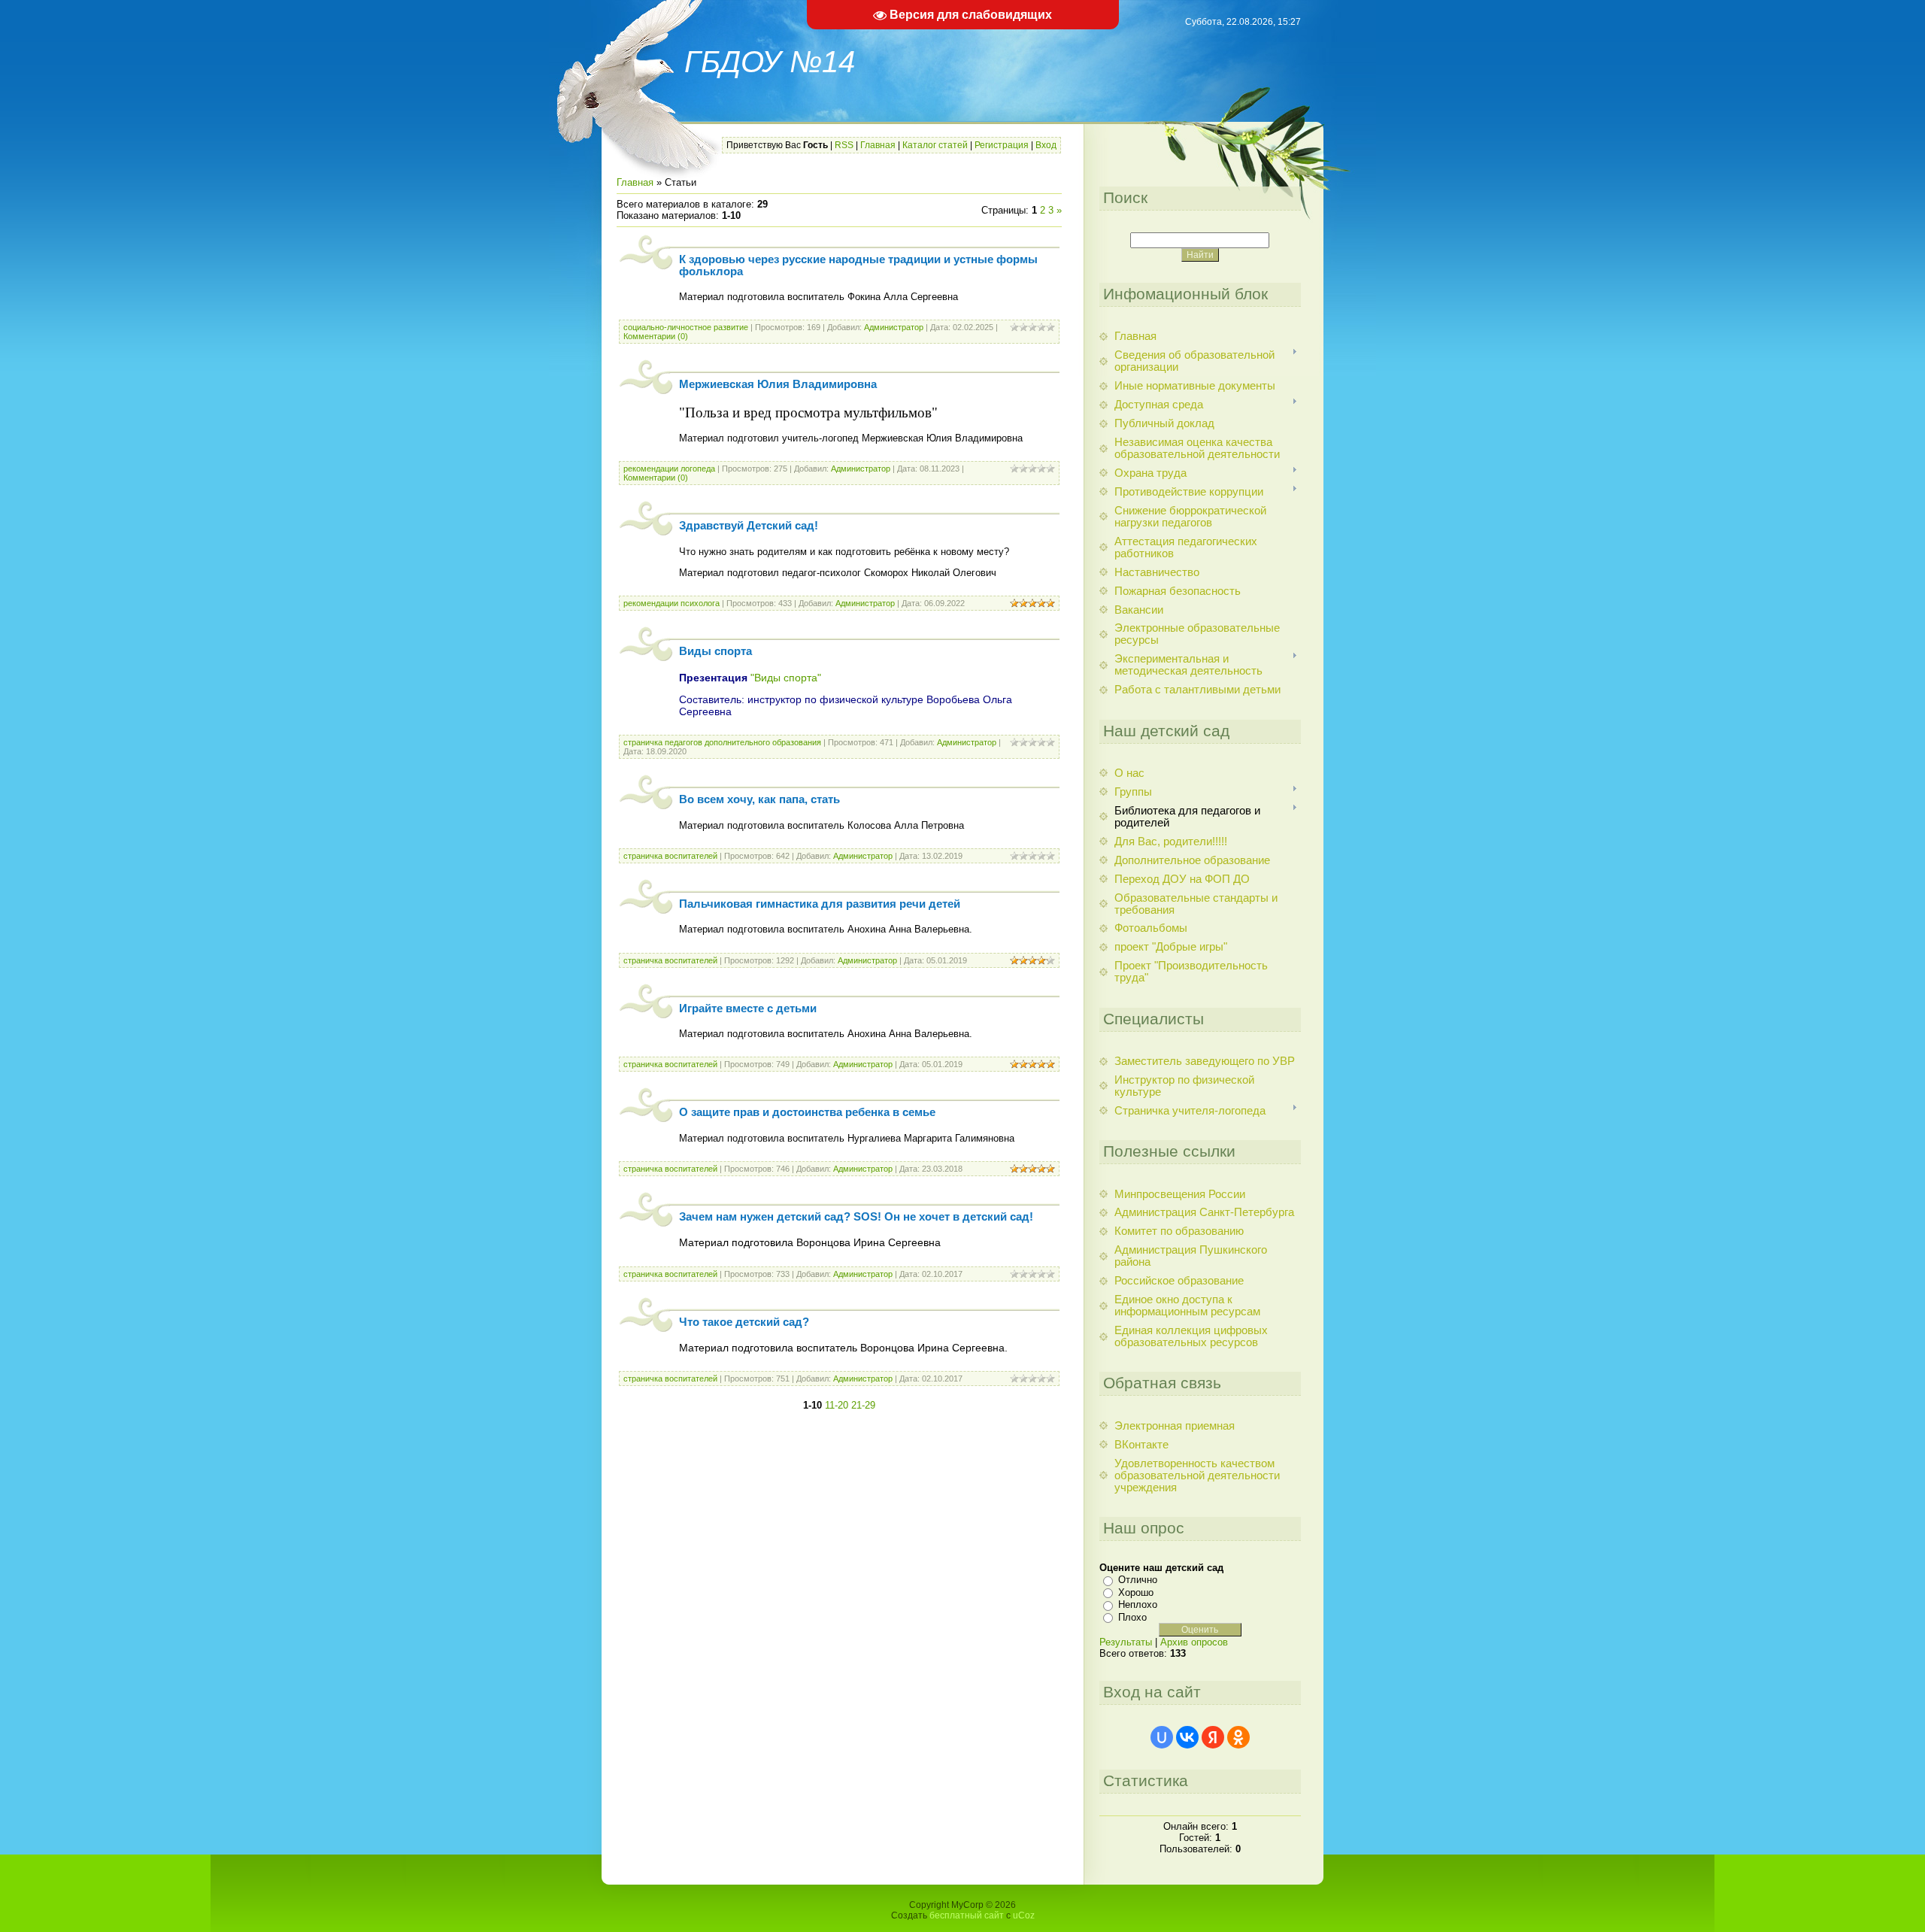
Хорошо (1136, 1592)
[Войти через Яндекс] (1213, 1737)
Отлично (1138, 1580)
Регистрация (1002, 145)
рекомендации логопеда (669, 469)
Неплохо (1138, 1604)
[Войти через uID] (1162, 1737)
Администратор (894, 327)
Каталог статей (935, 145)
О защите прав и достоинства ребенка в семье (807, 1112)
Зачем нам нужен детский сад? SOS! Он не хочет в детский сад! (856, 1217)
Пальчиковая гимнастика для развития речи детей (820, 904)
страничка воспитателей (670, 856)
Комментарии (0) (656, 336)
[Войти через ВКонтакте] (1187, 1737)
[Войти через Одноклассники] (1238, 1737)
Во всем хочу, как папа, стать (759, 799)
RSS (844, 145)
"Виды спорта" (786, 678)
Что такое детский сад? (744, 1322)
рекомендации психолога (671, 603)
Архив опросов (1194, 1642)
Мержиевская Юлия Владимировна (778, 384)
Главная (878, 145)
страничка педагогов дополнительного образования (722, 742)
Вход (1046, 145)
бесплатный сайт (967, 1915)
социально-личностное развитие (686, 327)
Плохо (1132, 1617)
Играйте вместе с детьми (748, 1008)
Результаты (1126, 1642)
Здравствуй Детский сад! (749, 526)
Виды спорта (715, 651)
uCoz (1024, 1915)
